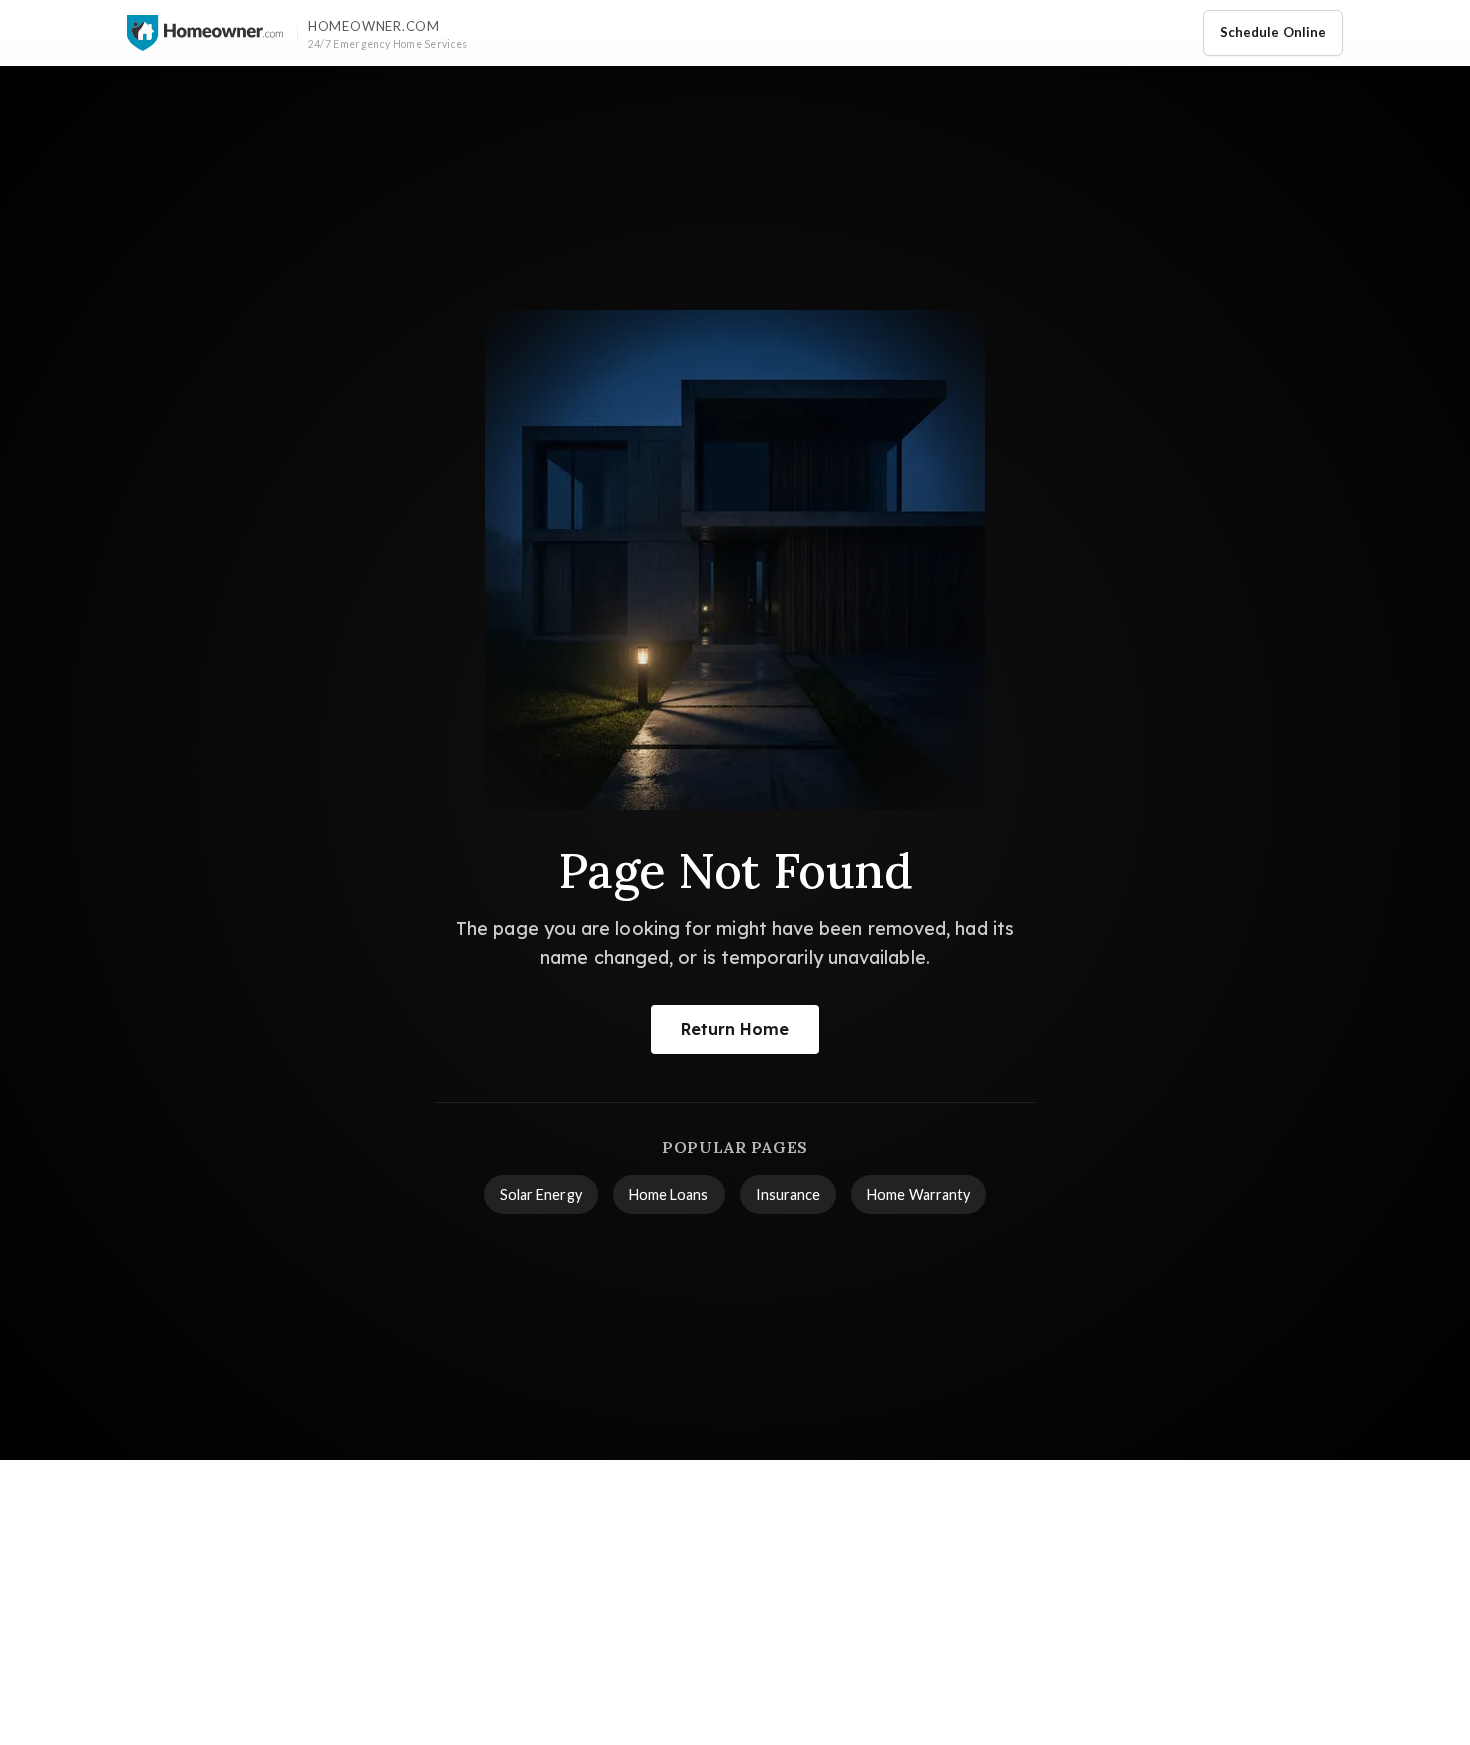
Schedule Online (1273, 32)
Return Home (735, 1029)
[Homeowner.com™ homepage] (205, 33)
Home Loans (669, 1194)
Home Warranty (918, 1194)
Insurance (788, 1194)
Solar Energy (541, 1194)
